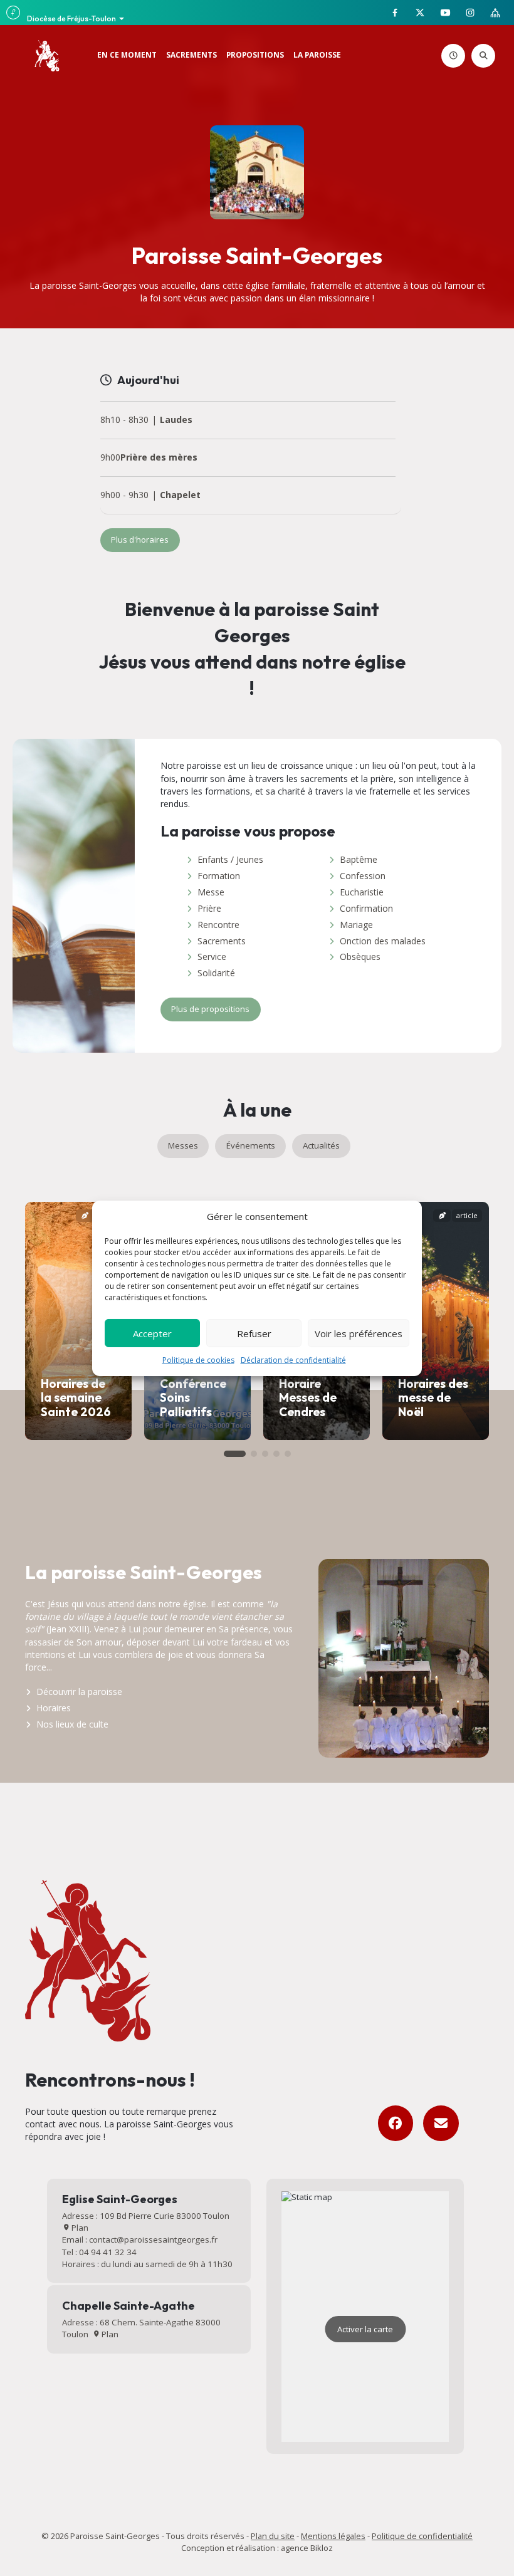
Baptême (359, 859)
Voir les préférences (359, 1333)
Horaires (54, 1708)
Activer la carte (365, 2329)
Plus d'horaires (140, 540)
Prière (209, 908)
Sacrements (222, 941)
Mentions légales (333, 2536)
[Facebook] (396, 2123)
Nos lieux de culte (72, 1724)
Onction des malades (383, 941)
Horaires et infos (463, 56)
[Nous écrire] (441, 2123)
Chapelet (180, 495)
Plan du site (273, 2536)
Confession (363, 876)
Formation (219, 876)
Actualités (321, 1145)
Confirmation (366, 908)
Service (212, 957)
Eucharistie (362, 892)
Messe (211, 892)
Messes (183, 1145)
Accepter (152, 1333)
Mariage (356, 925)
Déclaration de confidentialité (293, 1360)
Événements (251, 1145)
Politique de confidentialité (422, 2536)
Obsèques (360, 957)
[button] (235, 1454)
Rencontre (218, 925)
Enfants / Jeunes (230, 859)
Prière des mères (159, 458)
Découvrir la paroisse (79, 1692)
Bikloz (322, 2548)
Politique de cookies (198, 1360)
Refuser (254, 1333)
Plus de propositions (210, 1009)
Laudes (176, 420)
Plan (79, 2228)
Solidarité (216, 973)
